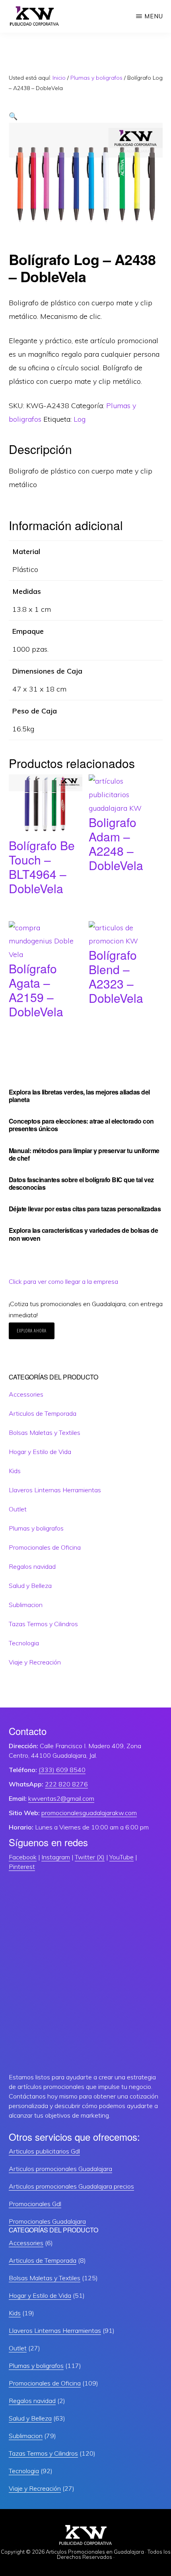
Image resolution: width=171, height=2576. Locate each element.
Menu (154, 16)
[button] (13, 116)
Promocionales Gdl (35, 2204)
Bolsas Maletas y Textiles (45, 1432)
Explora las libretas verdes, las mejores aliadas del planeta (79, 1096)
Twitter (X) (90, 1857)
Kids (15, 1471)
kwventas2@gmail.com (61, 1798)
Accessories (26, 1394)
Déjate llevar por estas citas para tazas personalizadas (85, 1209)
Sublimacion (26, 1605)
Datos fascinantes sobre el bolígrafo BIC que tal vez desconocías (81, 1183)
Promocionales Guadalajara (47, 2221)
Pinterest (22, 1867)
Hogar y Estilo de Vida (40, 1452)
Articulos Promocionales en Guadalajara (95, 2552)
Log (80, 419)
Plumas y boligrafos (96, 78)
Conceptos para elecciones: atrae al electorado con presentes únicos (81, 1125)
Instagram (56, 1857)
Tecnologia (24, 1643)
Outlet (18, 1509)
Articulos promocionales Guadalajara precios (71, 2186)
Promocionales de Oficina (45, 1547)
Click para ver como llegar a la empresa (63, 1281)
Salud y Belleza (30, 1586)
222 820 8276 (66, 1784)
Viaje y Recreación (35, 1662)
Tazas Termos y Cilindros (43, 1624)
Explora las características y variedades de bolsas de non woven (84, 1234)
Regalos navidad (32, 1566)
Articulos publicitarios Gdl (44, 2151)
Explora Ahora (32, 1331)
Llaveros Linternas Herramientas (55, 1490)
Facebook (23, 1857)
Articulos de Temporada (43, 1413)
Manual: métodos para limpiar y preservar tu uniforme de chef (84, 1154)
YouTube (121, 1857)
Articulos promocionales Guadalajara (60, 2169)
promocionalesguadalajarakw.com (89, 1813)
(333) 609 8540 (62, 1770)
